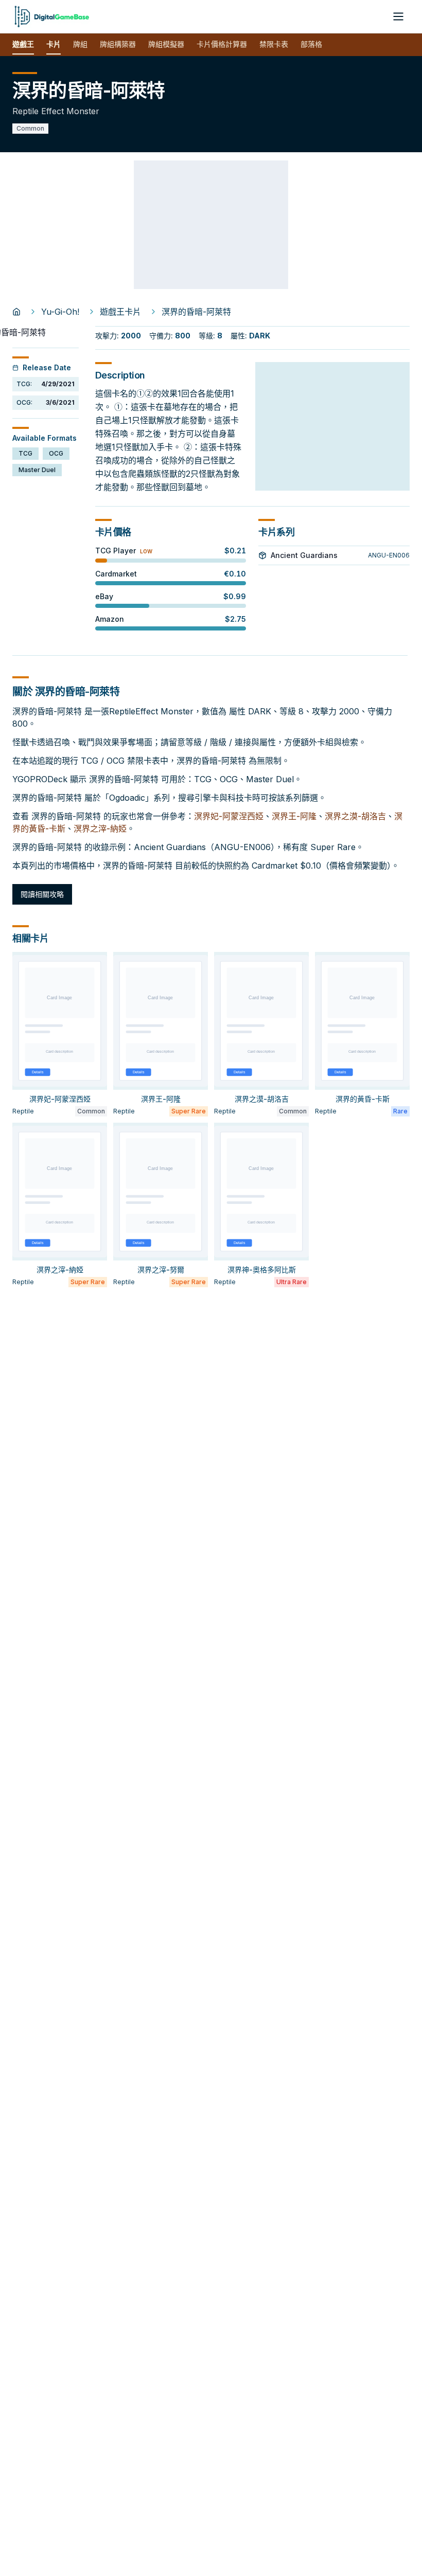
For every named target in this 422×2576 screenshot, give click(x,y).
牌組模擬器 (166, 44)
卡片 (54, 44)
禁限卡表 (274, 44)
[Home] (16, 312)
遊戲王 (23, 44)
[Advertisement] (211, 225)
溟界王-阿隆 (294, 816)
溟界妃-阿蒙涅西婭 (229, 816)
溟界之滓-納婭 (100, 828)
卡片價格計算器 (222, 44)
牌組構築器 (118, 44)
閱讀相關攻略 (42, 894)
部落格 (311, 44)
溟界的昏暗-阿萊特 (196, 312)
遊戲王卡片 (120, 312)
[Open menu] (398, 16)
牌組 (80, 44)
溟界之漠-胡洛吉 (355, 816)
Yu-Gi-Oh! (60, 312)
